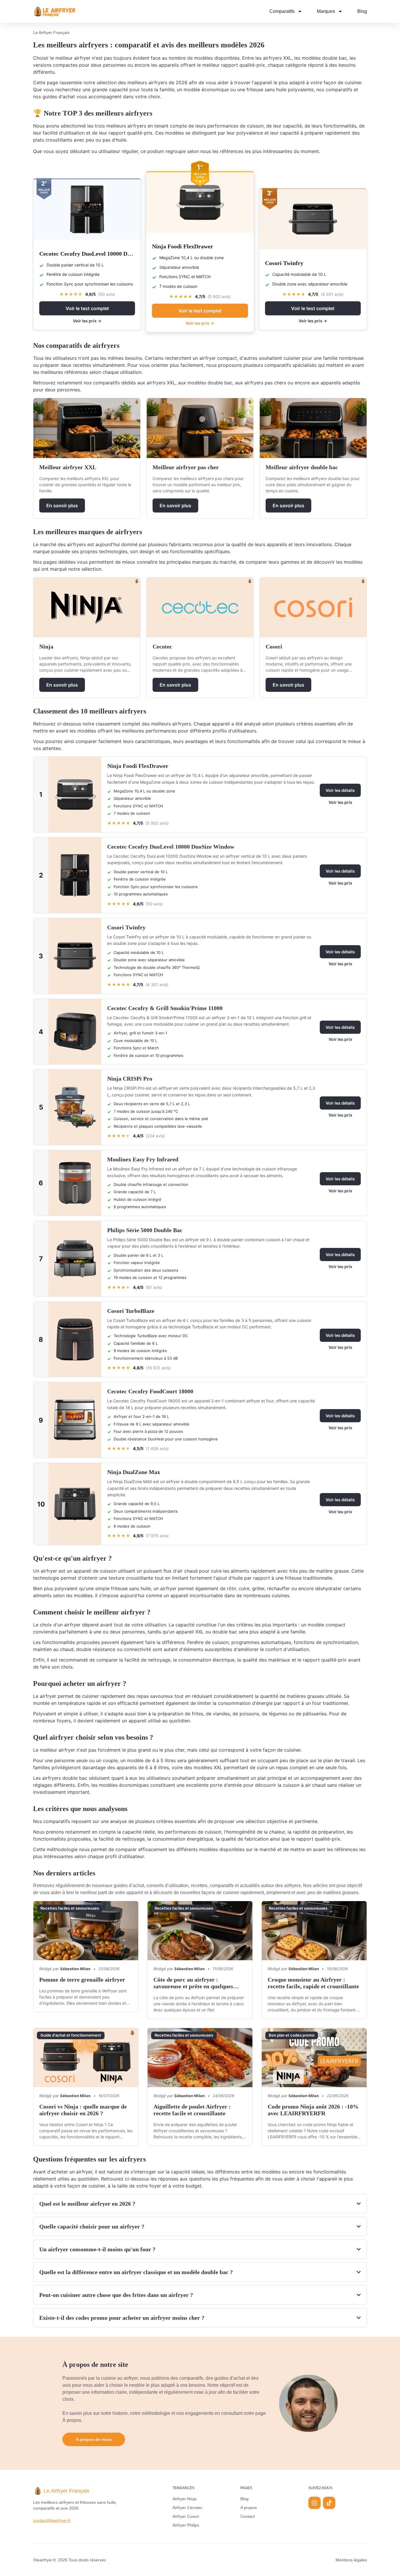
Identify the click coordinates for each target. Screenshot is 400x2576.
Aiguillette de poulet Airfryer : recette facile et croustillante (192, 2110)
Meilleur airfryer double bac (302, 467)
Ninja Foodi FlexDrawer (183, 246)
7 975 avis (157, 1536)
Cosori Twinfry (284, 263)
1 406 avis (157, 1448)
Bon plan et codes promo (292, 2035)
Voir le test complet (87, 308)
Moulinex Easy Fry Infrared (143, 1159)
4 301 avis (332, 294)
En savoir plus (62, 505)
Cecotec (162, 646)
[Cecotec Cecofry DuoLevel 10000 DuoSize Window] (87, 210)
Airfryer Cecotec (187, 2508)
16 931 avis (158, 1368)
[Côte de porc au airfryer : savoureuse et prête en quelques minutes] (200, 1931)
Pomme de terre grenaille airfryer (82, 1980)
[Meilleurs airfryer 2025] (55, 11)
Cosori (274, 646)
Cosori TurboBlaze (131, 1311)
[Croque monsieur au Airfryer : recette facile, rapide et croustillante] (314, 1931)
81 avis (154, 1287)
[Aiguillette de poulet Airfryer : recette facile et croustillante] (200, 2057)
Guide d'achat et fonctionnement (71, 2035)
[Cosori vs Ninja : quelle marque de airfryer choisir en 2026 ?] (86, 2057)
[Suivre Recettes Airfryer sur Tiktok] (329, 2503)
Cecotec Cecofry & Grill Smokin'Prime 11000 (165, 1008)
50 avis (107, 294)
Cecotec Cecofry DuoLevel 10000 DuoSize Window (103, 254)
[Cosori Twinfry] (313, 219)
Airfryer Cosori (186, 2516)
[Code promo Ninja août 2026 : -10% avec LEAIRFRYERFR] (314, 2057)
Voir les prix (340, 802)
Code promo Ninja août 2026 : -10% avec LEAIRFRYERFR (313, 2110)
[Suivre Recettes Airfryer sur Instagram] (314, 2503)
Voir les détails (340, 790)
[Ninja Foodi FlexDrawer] (200, 203)
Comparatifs (282, 11)
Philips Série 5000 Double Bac (145, 1230)
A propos (249, 2508)
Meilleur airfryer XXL (68, 467)
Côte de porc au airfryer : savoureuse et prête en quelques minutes (193, 1986)
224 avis (155, 1136)
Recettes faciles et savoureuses (70, 1908)
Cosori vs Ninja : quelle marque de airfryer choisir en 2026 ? (83, 2110)
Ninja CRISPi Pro (130, 1079)
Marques (326, 11)
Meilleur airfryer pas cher (186, 467)
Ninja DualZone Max (134, 1472)
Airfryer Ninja (184, 2499)
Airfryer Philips (186, 2525)
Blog (362, 11)
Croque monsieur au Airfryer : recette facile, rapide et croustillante (313, 1983)
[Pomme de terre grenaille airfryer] (86, 1931)
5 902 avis (219, 296)
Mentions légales (351, 2560)
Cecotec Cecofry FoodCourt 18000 (150, 1391)
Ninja (46, 646)
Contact (248, 2516)
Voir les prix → (87, 321)
